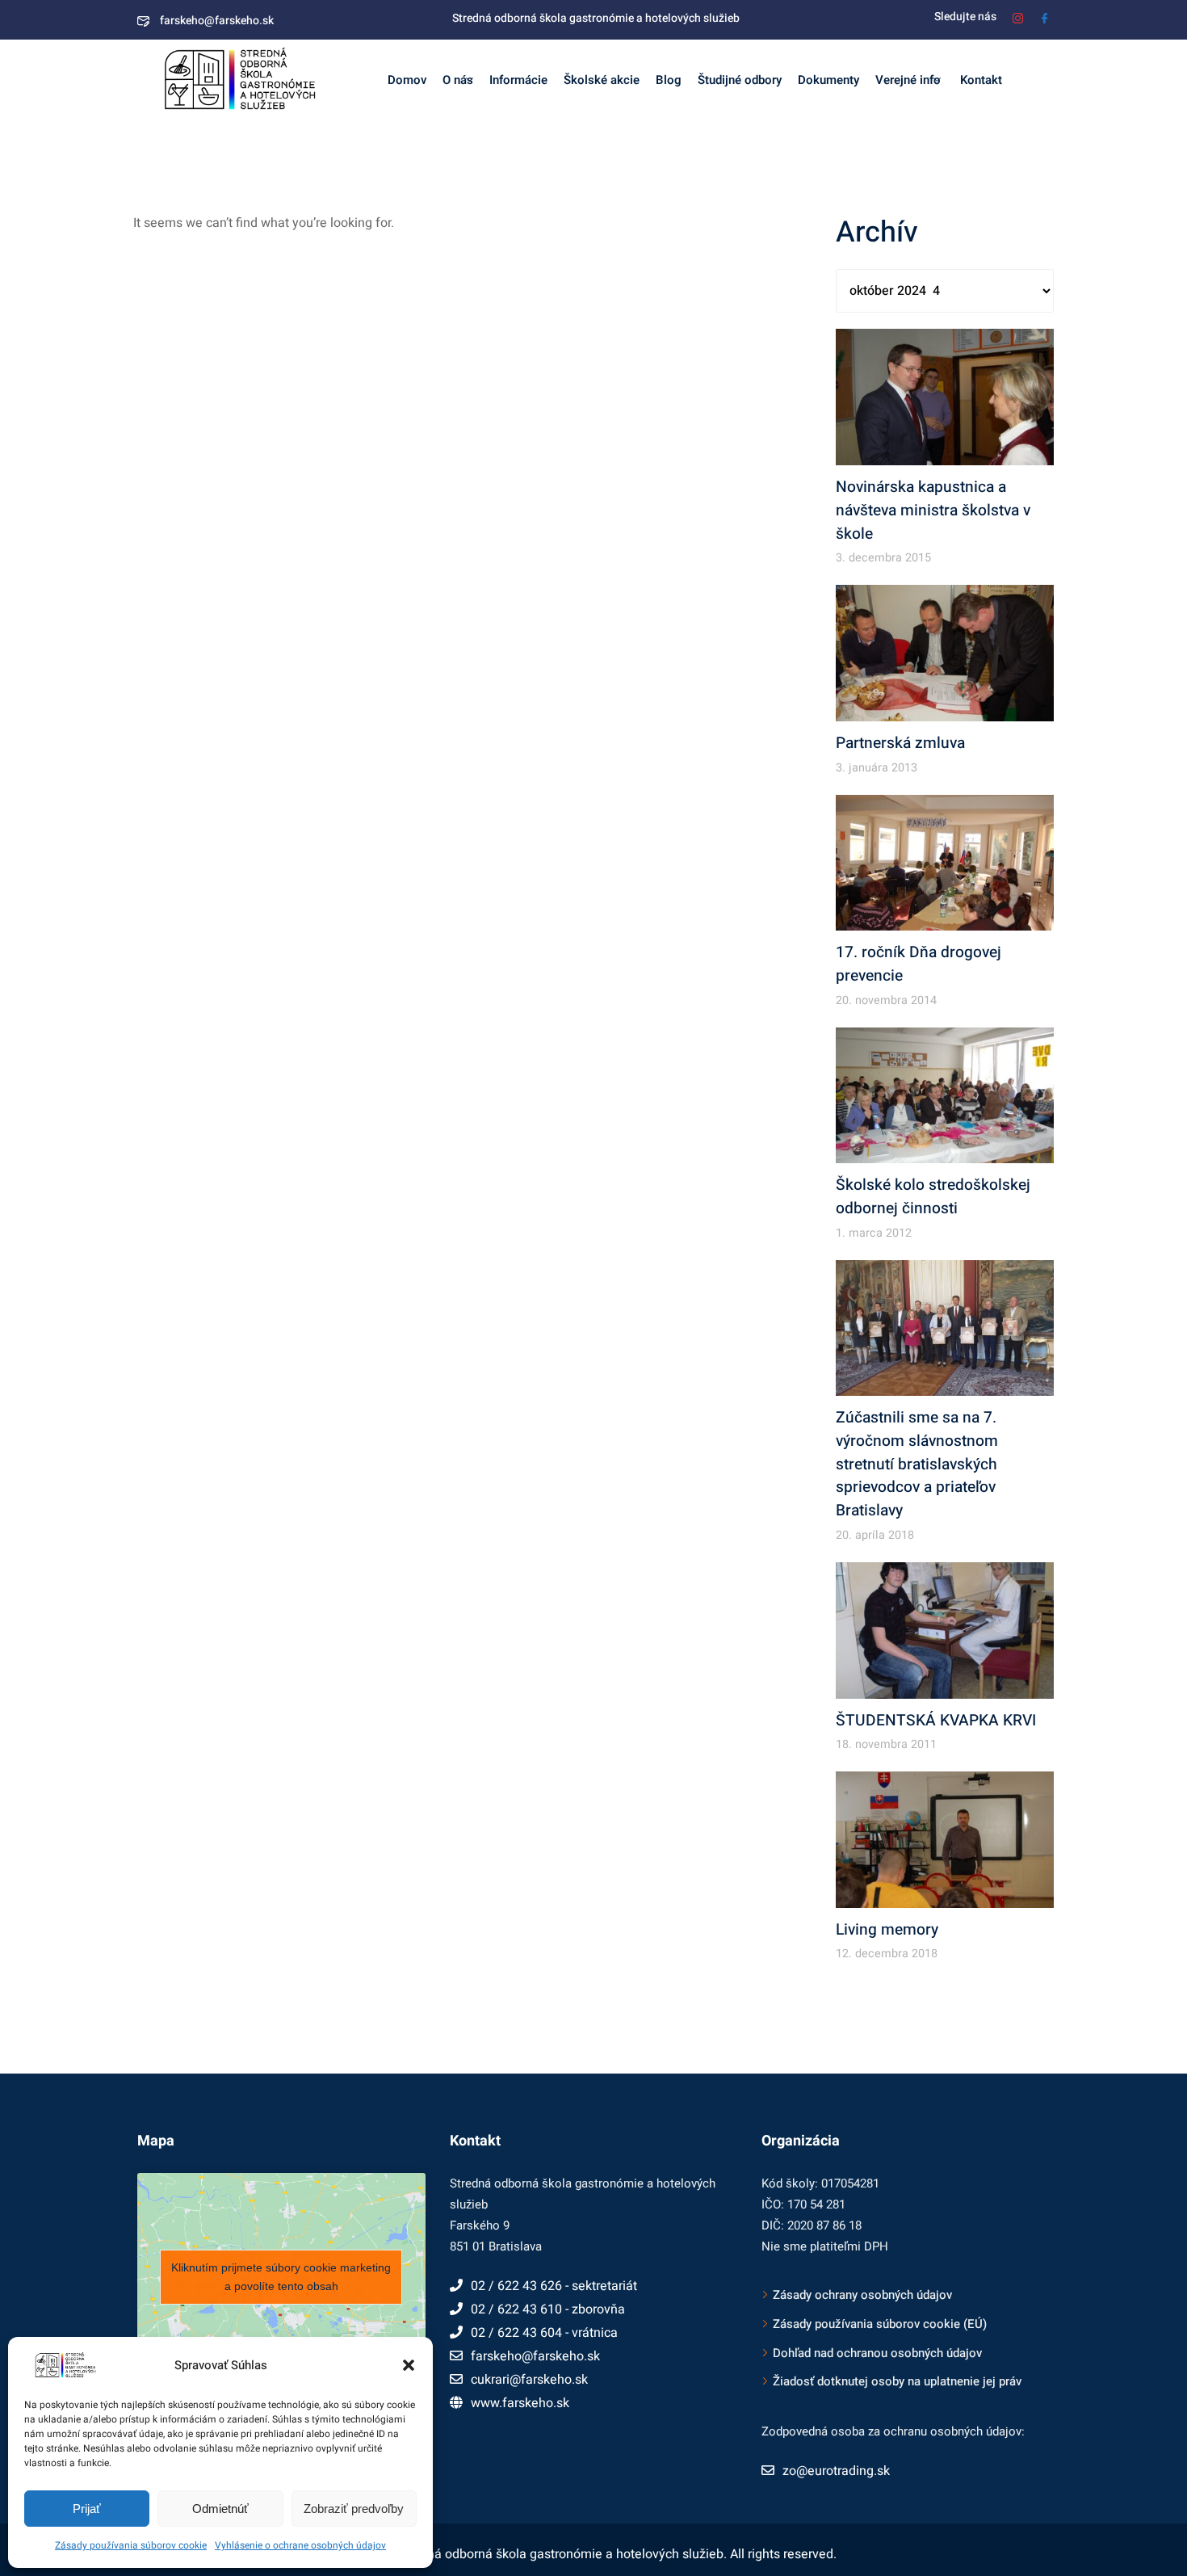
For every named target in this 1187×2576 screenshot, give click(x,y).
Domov (407, 80)
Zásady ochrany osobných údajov (862, 2295)
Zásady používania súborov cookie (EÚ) (880, 2324)
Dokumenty (828, 80)
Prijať (87, 2509)
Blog (669, 80)
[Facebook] (1044, 17)
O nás (458, 80)
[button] (409, 2365)
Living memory (887, 1930)
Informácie (518, 80)
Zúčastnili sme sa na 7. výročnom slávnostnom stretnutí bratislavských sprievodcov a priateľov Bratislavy (917, 1464)
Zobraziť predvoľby (354, 2509)
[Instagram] (1018, 17)
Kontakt (979, 80)
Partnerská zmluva (900, 743)
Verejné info (908, 80)
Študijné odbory (740, 80)
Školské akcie (602, 80)
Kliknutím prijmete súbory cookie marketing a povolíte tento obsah (281, 2277)
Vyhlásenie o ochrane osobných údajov (300, 2545)
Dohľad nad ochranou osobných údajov (877, 2353)
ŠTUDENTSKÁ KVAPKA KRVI (936, 1721)
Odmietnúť (220, 2509)
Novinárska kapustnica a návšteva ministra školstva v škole (933, 511)
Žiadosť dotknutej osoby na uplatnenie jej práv (897, 2381)
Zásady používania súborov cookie (131, 2545)
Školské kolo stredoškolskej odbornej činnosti (933, 1197)
